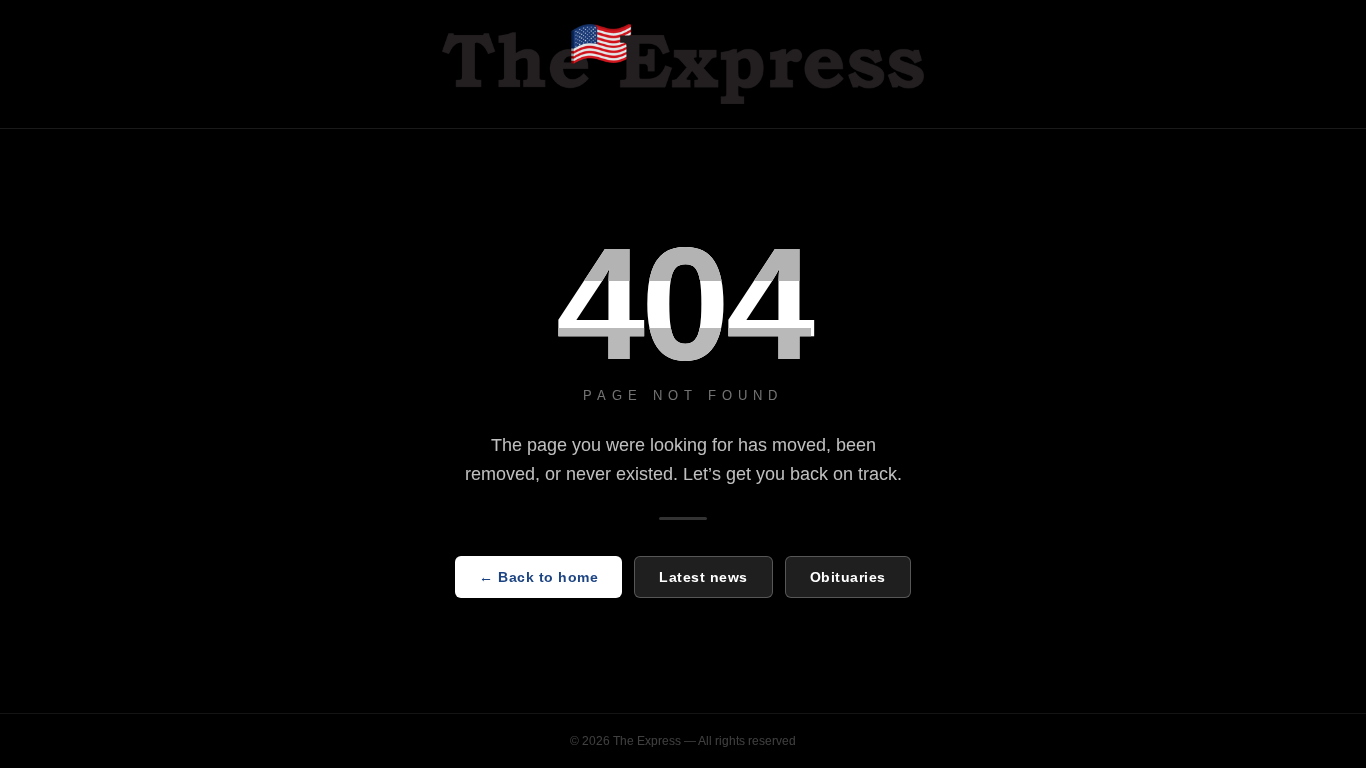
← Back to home (538, 577)
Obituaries (848, 577)
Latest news (703, 577)
